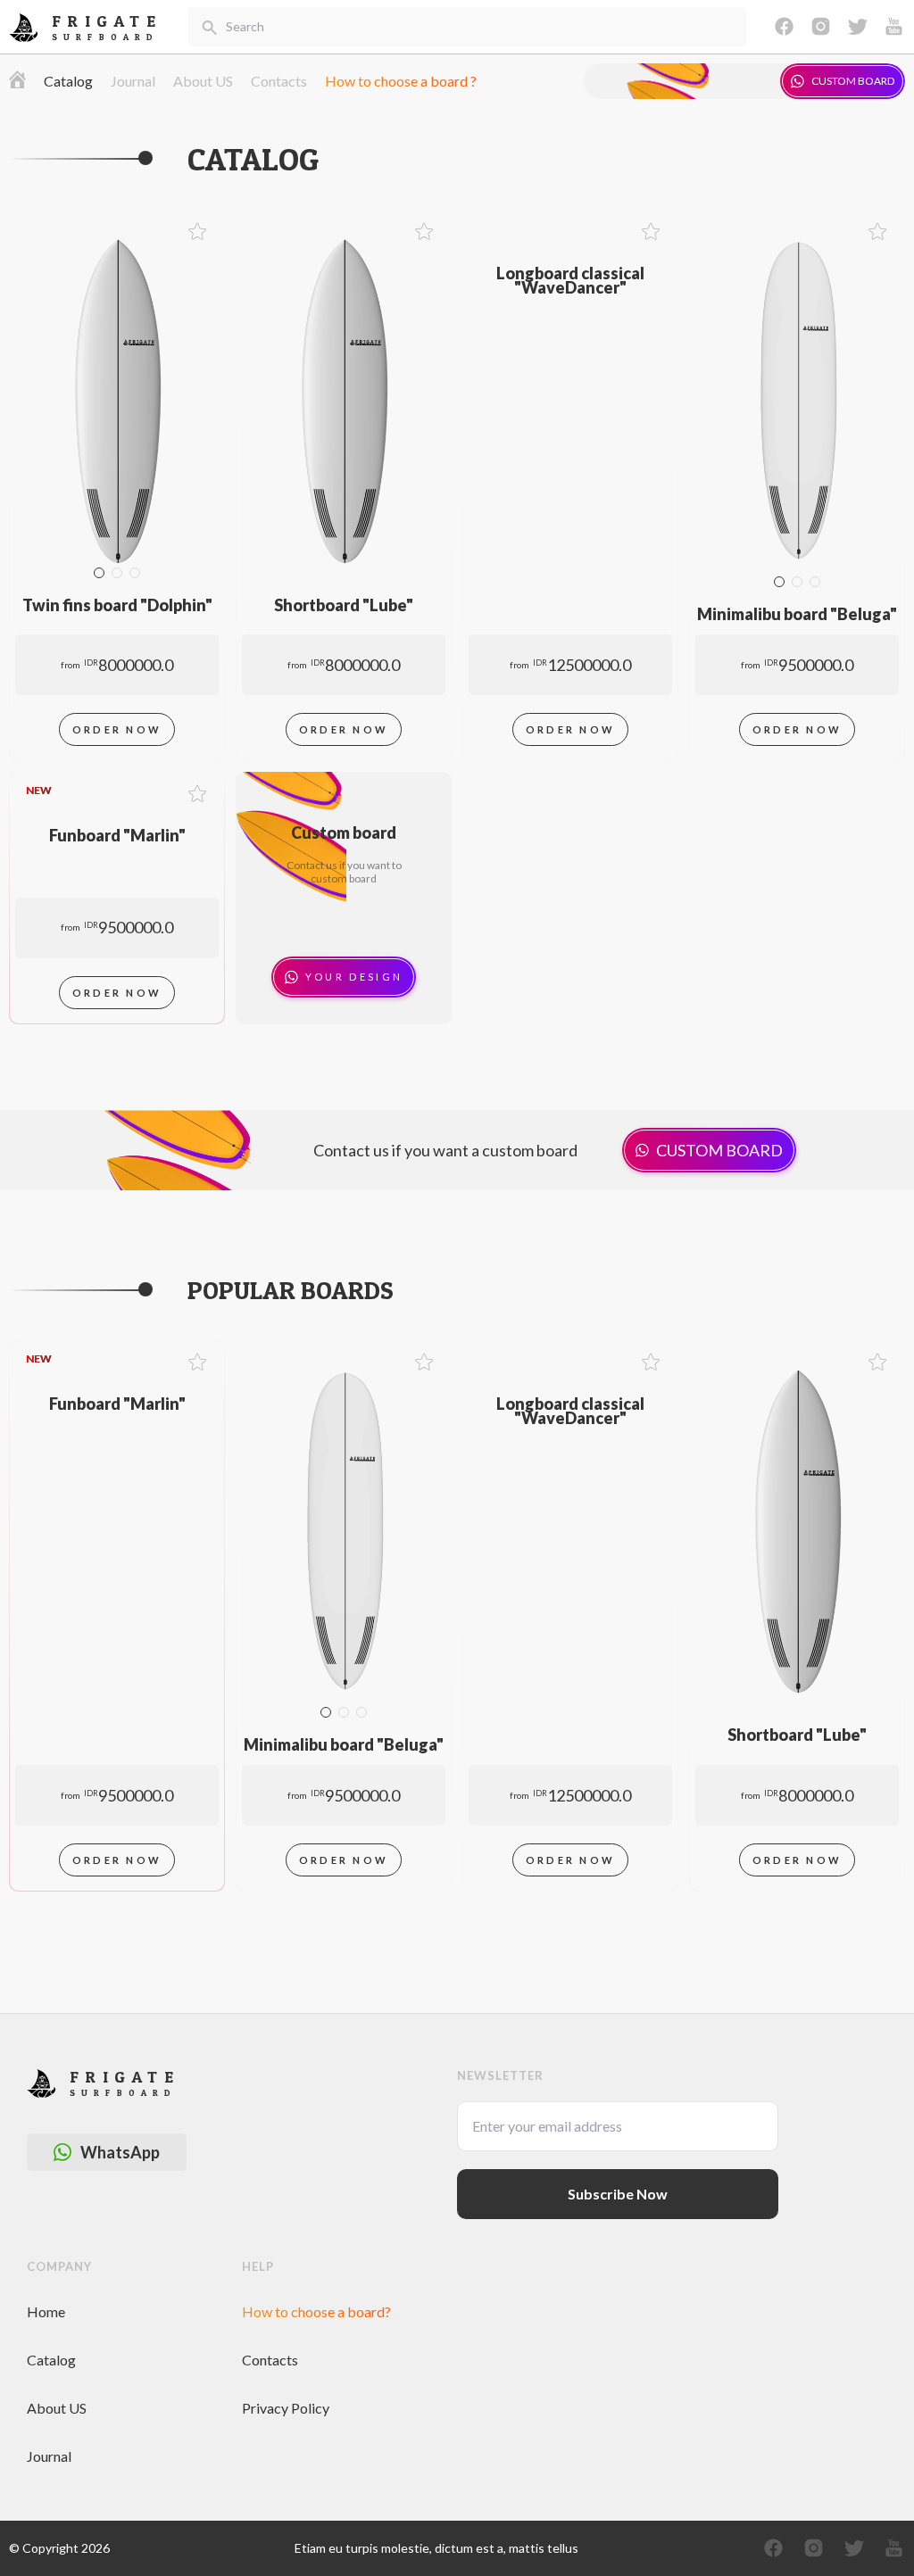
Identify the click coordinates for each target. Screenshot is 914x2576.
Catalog (68, 81)
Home (46, 2311)
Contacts (279, 81)
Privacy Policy (286, 2408)
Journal (133, 81)
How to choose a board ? (401, 81)
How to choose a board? (316, 2311)
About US (203, 81)
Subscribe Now (618, 2194)
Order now (117, 729)
